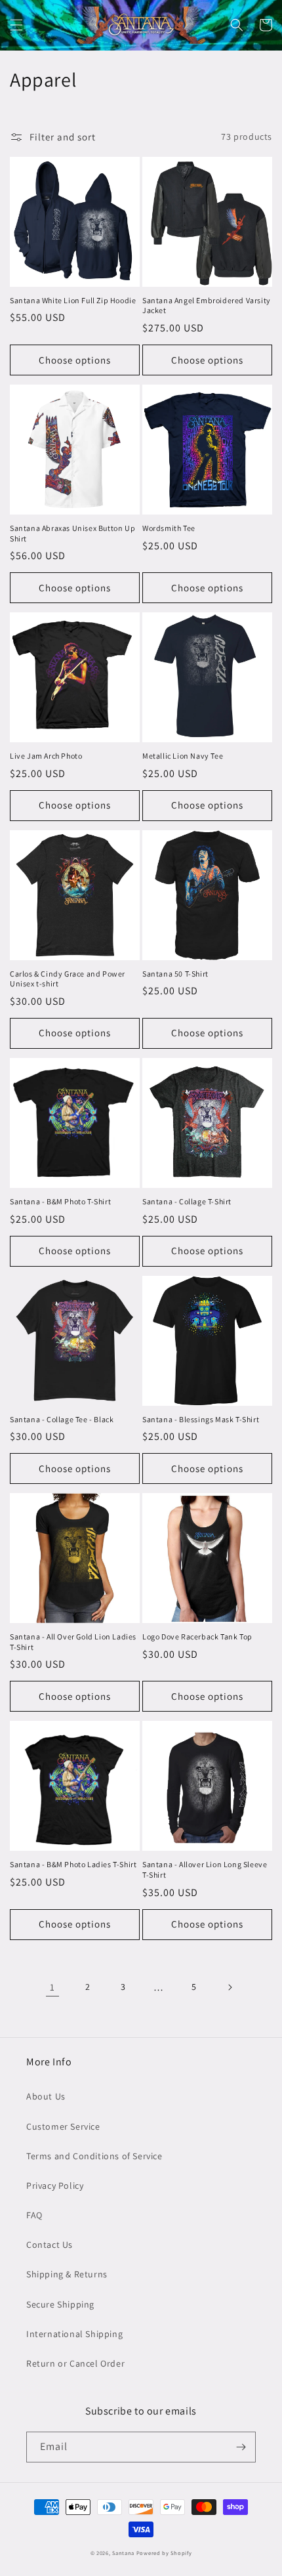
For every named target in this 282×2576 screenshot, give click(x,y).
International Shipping (74, 2334)
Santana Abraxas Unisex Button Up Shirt (72, 533)
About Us (46, 2096)
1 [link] (52, 1987)
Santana (124, 2553)
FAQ (34, 2215)
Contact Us (50, 2245)
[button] (16, 25)
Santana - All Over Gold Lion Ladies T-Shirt (73, 1642)
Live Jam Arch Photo (46, 756)
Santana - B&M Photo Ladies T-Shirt (73, 1864)
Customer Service (63, 2126)
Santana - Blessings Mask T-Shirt (201, 1419)
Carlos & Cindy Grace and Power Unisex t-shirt (68, 979)
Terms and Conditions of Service (94, 2156)
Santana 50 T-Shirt (175, 974)
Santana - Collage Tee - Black (62, 1419)
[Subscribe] (241, 2447)
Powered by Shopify (164, 2553)
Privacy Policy (55, 2185)
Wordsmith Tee (169, 528)
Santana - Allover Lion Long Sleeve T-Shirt (205, 1869)
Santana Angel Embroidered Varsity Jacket (207, 306)
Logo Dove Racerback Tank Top (197, 1636)
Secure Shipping (60, 2304)
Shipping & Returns (67, 2274)
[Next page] (230, 1987)
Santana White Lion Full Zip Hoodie (73, 300)
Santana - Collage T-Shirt (187, 1201)
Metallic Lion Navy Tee (183, 756)
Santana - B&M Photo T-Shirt (60, 1201)
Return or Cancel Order (75, 2363)
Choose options (75, 360)
